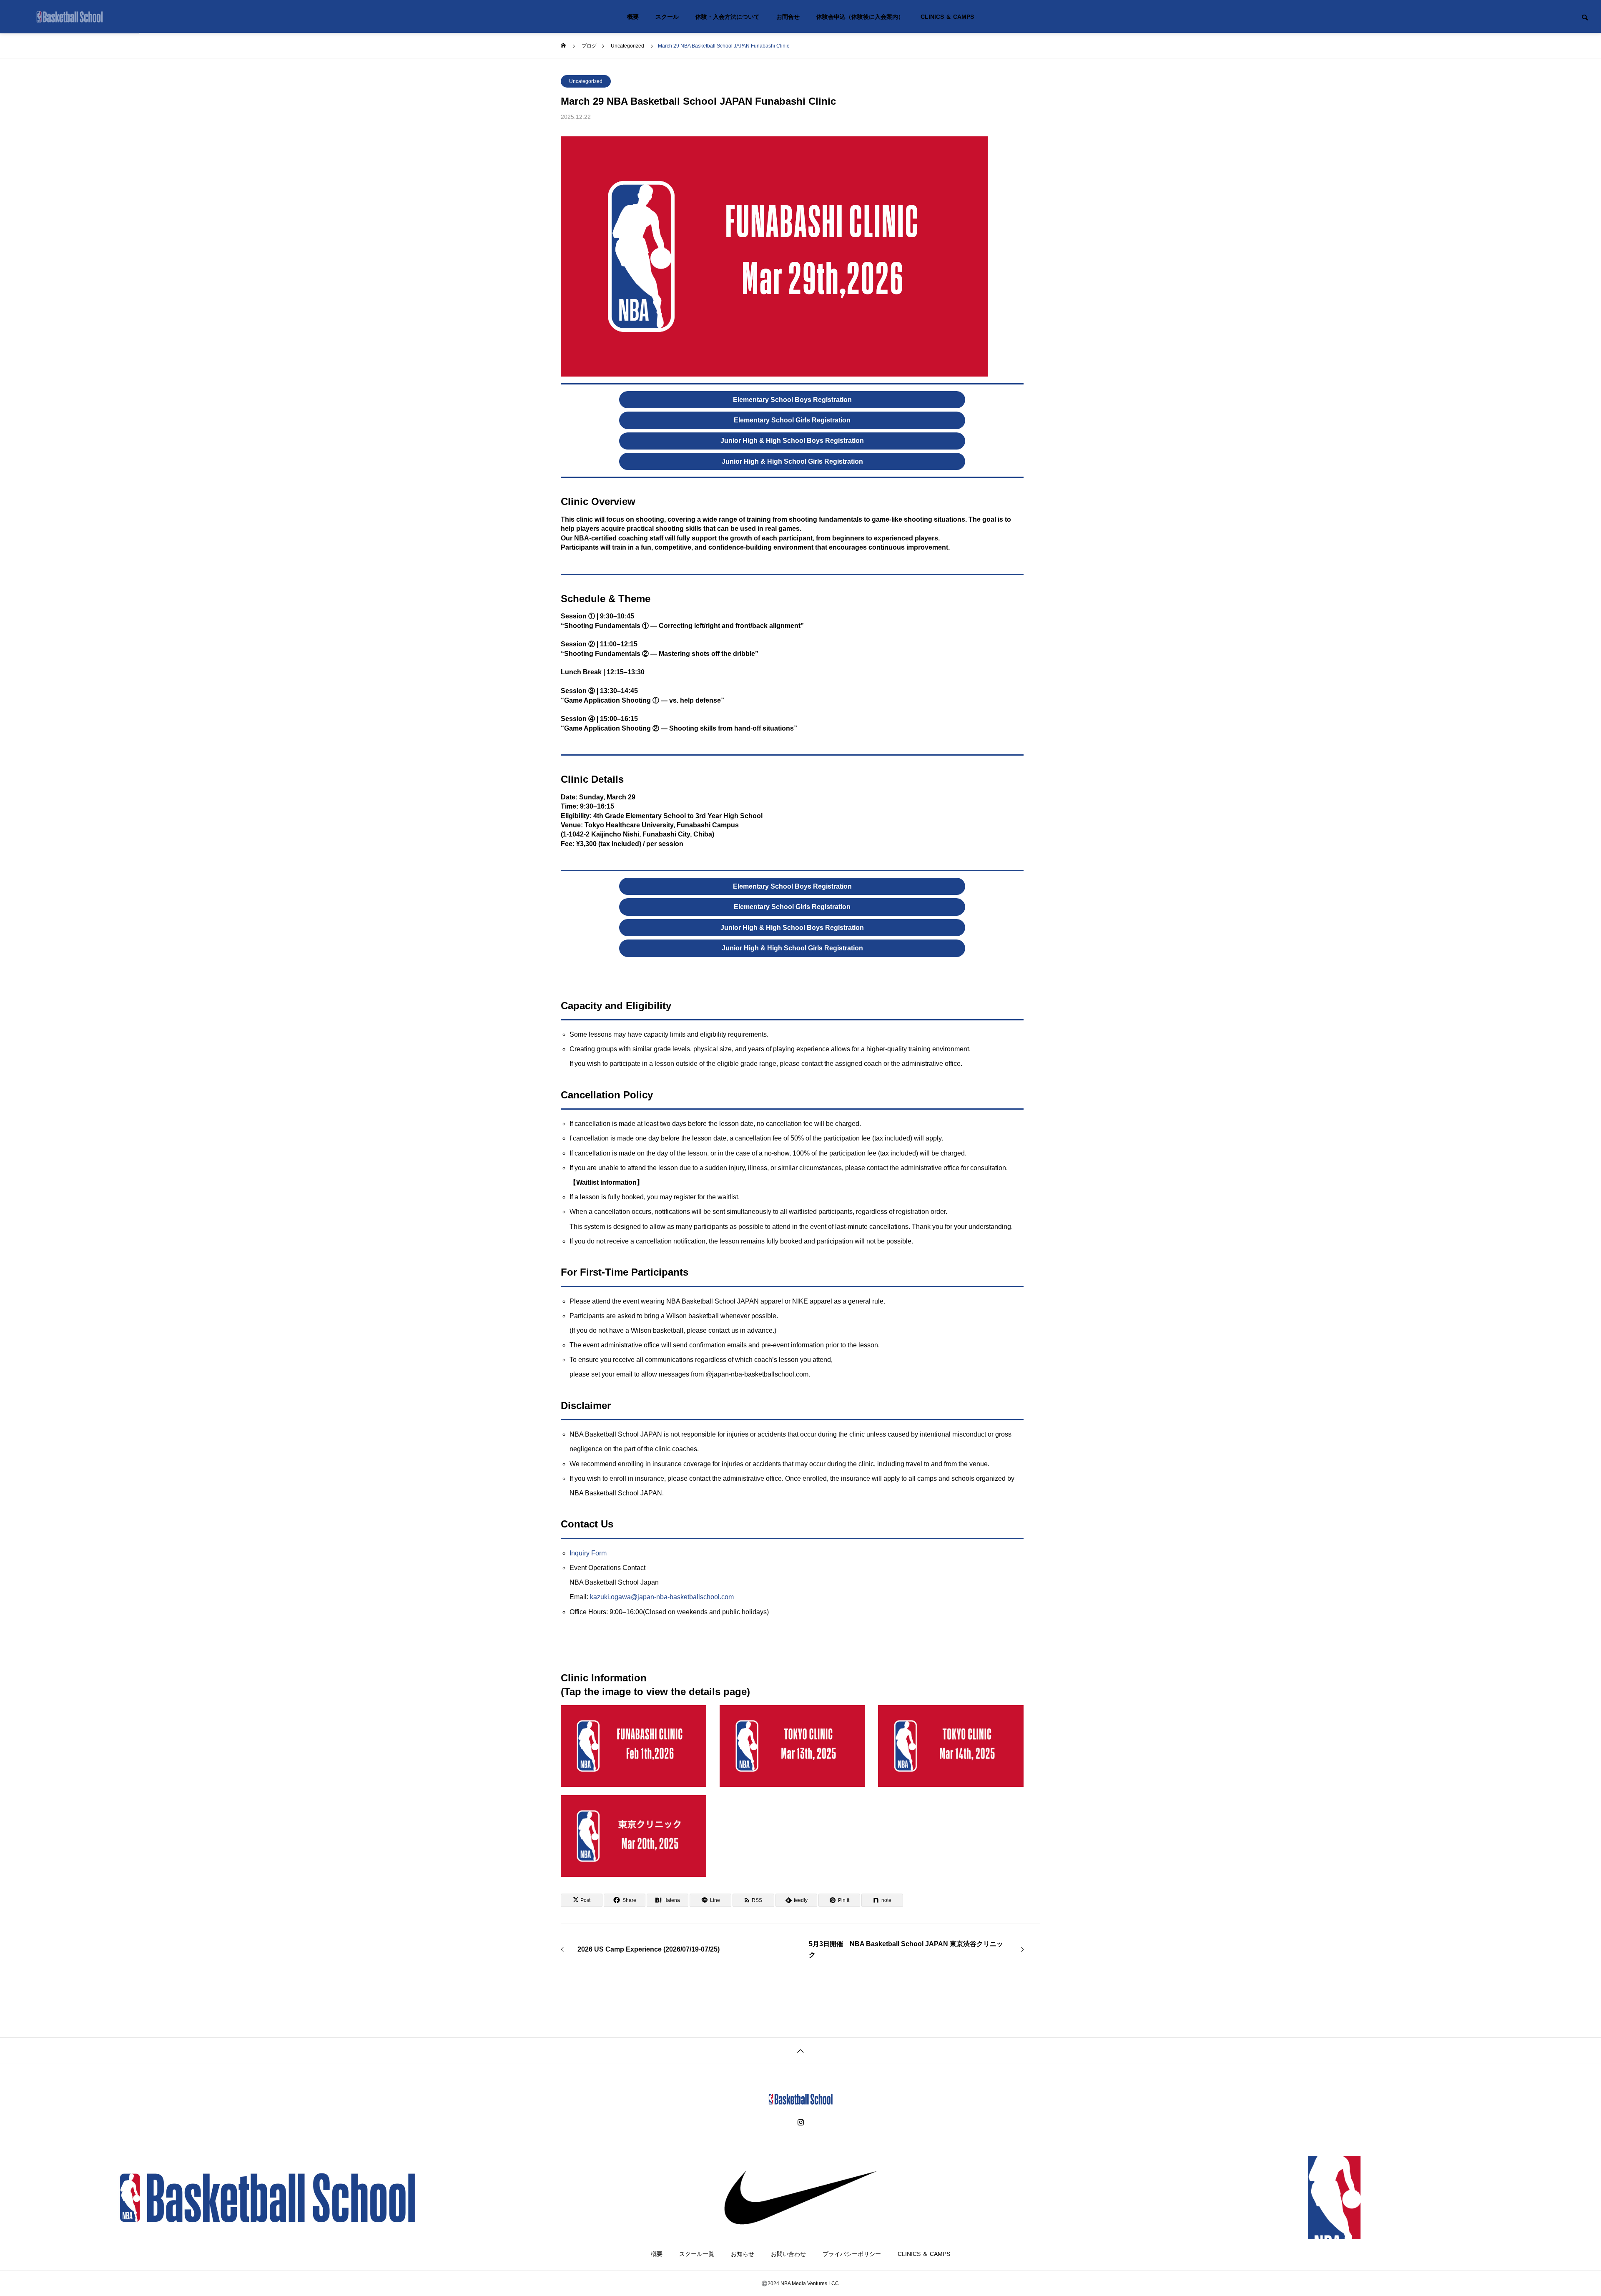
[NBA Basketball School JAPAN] (70, 17)
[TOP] (800, 2050)
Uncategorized (586, 81)
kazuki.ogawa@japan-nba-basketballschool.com (662, 1597)
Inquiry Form (588, 1553)
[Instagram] (801, 2123)
